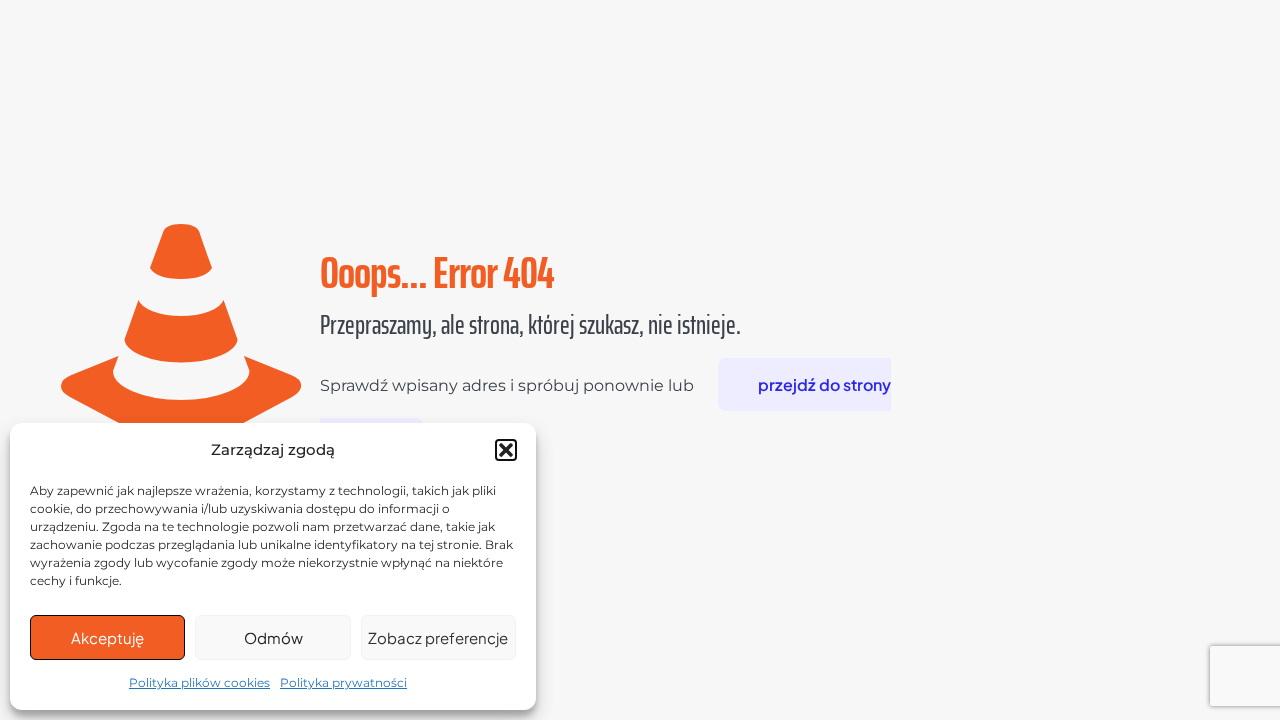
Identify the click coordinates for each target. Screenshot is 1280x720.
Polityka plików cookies (199, 682)
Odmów (273, 637)
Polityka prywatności (343, 682)
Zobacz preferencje (438, 637)
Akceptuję (107, 637)
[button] (506, 450)
